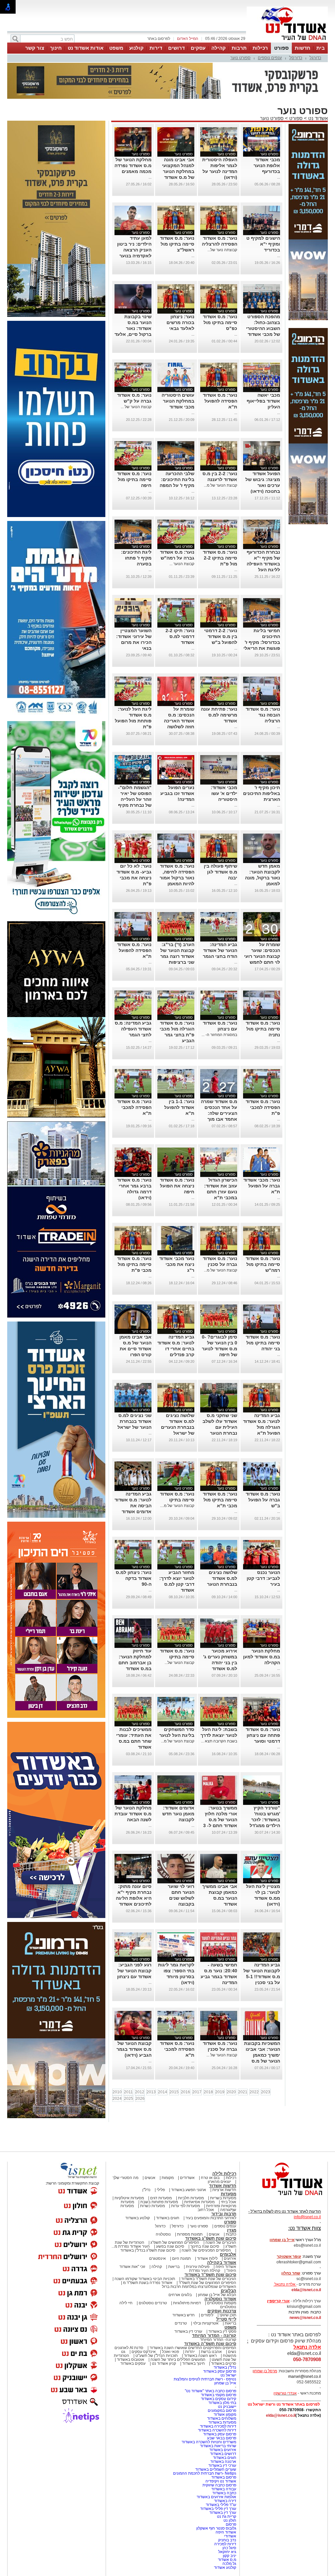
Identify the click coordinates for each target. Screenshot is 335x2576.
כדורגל (315, 58)
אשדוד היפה (225, 2267)
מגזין (232, 2230)
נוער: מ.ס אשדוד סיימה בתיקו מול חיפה (134, 479)
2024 (117, 2099)
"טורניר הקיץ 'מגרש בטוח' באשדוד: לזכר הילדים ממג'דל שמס (265, 1820)
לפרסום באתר (159, 39)
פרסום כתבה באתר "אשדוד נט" (211, 2391)
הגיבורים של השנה (221, 2242)
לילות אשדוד (207, 2258)
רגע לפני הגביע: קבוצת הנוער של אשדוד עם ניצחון (134, 1971)
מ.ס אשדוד (227, 2560)
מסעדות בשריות (223, 2198)
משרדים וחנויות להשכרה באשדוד (209, 2442)
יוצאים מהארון (219, 2182)
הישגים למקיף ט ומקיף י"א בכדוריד (263, 244)
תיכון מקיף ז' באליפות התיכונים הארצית (262, 793)
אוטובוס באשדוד (131, 2360)
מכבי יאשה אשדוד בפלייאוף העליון (263, 401)
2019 (220, 2092)
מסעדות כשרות (152, 2206)
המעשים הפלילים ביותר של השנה (178, 2360)
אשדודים (187, 2178)
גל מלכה (229, 2564)
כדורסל (296, 58)
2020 (231, 2092)
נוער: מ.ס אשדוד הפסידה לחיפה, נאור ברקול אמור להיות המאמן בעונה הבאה (177, 878)
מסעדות (229, 2194)
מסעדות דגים (161, 2198)
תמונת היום (181, 2258)
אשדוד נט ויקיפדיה (220, 2481)
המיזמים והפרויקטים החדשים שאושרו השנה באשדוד (192, 2348)
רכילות (260, 48)
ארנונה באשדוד (223, 2462)
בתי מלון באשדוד (222, 2403)
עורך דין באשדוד (223, 2513)
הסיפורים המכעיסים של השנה (206, 2250)
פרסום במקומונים (222, 2411)
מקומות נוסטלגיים (221, 2303)
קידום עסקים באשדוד (219, 2399)
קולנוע (136, 48)
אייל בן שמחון (225, 2383)
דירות (156, 48)
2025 (129, 2099)
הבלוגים (229, 2291)
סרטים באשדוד (224, 2363)
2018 (208, 2092)
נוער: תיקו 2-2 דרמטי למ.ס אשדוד (180, 636)
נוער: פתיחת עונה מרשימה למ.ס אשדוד (219, 715)
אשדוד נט (317, 118)
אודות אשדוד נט (86, 48)
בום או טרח (210, 2178)
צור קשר (35, 48)
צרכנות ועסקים (222, 2311)
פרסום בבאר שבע (222, 2438)
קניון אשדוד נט (163, 2363)
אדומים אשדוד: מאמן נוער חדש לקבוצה (178, 1814)
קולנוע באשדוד (138, 2218)
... (279, 177)
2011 (128, 2092)
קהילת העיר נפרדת (205, 2271)
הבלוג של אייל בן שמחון (217, 2295)
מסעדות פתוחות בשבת (159, 2202)
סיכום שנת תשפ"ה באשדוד (210, 2344)
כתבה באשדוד (224, 2493)
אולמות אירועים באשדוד (216, 2497)
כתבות (231, 2234)
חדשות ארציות (224, 2190)
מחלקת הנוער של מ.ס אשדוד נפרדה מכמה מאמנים (133, 165)
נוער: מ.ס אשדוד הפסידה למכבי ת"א (134, 1107)
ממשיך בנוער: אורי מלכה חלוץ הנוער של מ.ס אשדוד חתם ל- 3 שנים (220, 1820)
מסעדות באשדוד (222, 2422)
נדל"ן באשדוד (225, 2367)
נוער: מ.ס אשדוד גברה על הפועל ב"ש (263, 1500)
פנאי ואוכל (170, 2352)
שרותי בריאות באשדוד (218, 2446)
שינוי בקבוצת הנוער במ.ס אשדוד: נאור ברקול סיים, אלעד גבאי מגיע (133, 328)
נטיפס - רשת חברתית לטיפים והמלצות (205, 2379)
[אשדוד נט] (284, 2197)
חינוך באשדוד (194, 2363)
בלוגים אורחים (180, 2295)
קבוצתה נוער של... (222, 250)
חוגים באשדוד (168, 2218)
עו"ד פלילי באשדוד (220, 2505)
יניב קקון (229, 2556)
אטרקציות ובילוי (206, 2323)
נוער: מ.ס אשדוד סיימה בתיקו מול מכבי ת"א (220, 1500)
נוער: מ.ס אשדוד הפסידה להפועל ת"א (220, 401)
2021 (243, 2092)
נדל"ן (146, 2190)
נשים (232, 2352)
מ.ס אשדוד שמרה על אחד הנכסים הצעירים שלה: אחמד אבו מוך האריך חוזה (219, 1113)
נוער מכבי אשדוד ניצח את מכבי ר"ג (177, 1264)
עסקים (198, 48)
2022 (254, 2092)
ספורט (281, 48)
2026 (140, 2099)
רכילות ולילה (224, 2174)
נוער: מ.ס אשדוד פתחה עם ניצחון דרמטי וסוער (263, 1735)
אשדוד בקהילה (222, 2263)
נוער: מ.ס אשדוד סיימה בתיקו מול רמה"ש (263, 1264)
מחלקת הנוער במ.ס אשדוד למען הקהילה (262, 1657)
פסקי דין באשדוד (222, 2331)
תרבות (239, 48)
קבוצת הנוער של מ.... (177, 1506)
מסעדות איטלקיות (129, 2198)
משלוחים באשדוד (222, 2418)
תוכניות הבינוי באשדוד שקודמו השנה (144, 2279)
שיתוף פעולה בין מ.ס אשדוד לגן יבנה (220, 872)
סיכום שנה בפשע (170, 2246)
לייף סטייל (226, 2319)
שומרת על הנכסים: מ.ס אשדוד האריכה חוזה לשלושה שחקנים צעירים (178, 721)
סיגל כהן (229, 2548)
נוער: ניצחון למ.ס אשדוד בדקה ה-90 (134, 1578)
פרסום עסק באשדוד (219, 2371)
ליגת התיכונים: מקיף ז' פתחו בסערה (136, 558)
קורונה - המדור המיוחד (214, 2335)
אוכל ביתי (228, 2202)
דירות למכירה (225, 2544)
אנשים (150, 2178)
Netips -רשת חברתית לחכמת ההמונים (205, 2473)
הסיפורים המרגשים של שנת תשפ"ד (207, 2283)
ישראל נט (228, 2375)
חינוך (56, 48)
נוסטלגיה (163, 2234)
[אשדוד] (287, 42)
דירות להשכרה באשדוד (217, 2430)
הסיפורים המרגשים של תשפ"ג (175, 2242)
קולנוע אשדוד (225, 2567)
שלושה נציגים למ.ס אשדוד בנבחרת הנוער (222, 1578)
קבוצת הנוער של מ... (220, 485)
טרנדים (181, 2323)
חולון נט (229, 2520)
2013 (151, 2092)
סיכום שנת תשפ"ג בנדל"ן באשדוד (148, 2250)
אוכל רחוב (206, 2210)
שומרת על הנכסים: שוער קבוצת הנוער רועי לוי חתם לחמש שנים (262, 956)
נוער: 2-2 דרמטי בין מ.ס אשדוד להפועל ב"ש (221, 636)
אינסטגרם (158, 2258)
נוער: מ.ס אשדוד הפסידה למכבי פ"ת (263, 1107)
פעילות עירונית (198, 2267)
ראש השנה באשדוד (200, 2356)
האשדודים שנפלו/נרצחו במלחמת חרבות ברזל (199, 2287)
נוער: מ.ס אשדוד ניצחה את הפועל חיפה (177, 1186)
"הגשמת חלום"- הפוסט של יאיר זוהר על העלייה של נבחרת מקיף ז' (135, 799)
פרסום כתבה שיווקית (219, 2485)
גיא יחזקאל (227, 2552)
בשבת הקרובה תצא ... (219, 1741)
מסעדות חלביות (191, 2198)
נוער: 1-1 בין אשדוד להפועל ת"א (179, 1107)
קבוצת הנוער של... (179, 1663)
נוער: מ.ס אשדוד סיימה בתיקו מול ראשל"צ (177, 244)
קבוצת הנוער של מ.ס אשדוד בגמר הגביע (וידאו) (134, 2049)
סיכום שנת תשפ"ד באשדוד (210, 2275)
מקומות (168, 2178)
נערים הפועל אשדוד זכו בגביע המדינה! (177, 793)
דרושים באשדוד (223, 2454)
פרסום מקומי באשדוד (219, 2395)
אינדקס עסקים (144, 2352)
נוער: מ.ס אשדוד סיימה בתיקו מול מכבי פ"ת (134, 1264)
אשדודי (230, 2536)
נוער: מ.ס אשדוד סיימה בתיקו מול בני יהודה (263, 1343)
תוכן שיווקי (228, 2315)
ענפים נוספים (270, 58)
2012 (140, 2092)
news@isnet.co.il (305, 2318)
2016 (185, 2092)
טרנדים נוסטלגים (153, 2303)
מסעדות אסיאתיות (199, 2202)
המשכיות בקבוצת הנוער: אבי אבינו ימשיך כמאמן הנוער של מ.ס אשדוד (262, 2055)
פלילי (161, 2190)
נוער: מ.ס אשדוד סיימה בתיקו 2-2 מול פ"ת (220, 558)
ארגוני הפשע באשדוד (189, 2190)
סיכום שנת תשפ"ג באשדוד (211, 2238)
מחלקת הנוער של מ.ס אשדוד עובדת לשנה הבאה (133, 1814)
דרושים (176, 48)
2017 (197, 2092)
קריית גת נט (227, 2516)
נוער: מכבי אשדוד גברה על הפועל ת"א (262, 1186)
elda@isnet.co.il (306, 2290)
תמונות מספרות (189, 2234)
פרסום (230, 2524)
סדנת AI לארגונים (129, 2348)
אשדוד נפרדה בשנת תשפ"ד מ (147, 2283)
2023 (266, 2092)
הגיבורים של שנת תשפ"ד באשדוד (208, 2279)
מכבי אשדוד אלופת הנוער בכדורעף (267, 165)
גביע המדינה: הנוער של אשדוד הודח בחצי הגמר (220, 950)
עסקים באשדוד (133, 2363)
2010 (117, 2092)
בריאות (174, 2267)
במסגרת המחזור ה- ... (219, 1035)
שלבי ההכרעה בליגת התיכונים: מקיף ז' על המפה (177, 479)
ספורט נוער (240, 58)
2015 (174, 2092)
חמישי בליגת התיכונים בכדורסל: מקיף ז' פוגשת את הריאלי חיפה (262, 642)
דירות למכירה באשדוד (218, 2426)
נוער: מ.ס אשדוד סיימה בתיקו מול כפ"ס (220, 322)
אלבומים (228, 2254)
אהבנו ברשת (211, 2352)
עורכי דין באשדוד (188, 2331)
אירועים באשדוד (223, 2450)
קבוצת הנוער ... (182, 564)
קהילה (219, 48)
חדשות (303, 48)
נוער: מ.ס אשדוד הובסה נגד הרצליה (263, 715)
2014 (163, 2092)
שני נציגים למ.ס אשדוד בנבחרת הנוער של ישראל (134, 1421)
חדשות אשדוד (223, 2186)
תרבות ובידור (224, 2214)
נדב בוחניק (227, 2540)
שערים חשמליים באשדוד (216, 2469)
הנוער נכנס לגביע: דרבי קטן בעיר (263, 1578)
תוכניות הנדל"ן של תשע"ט (157, 2356)
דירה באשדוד (225, 2501)
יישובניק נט (227, 2407)
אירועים (230, 2258)
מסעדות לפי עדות (185, 2206)
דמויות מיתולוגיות (187, 2303)
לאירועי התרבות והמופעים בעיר (211, 2218)
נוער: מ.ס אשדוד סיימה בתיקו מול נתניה (263, 1029)
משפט (116, 48)
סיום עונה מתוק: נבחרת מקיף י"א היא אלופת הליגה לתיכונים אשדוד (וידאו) (134, 1898)
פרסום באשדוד (223, 2477)
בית (321, 48)
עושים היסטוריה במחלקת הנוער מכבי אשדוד (178, 401)
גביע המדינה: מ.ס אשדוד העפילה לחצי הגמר (133, 1029)
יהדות (190, 2352)
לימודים (207, 2315)
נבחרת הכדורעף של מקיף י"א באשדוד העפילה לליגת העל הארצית (263, 564)
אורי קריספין (278, 2301)
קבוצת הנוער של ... (136, 407)
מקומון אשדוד (225, 2414)
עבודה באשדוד (223, 2489)
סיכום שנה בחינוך (205, 2246)
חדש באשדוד (184, 2315)
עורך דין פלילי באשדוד (218, 2509)
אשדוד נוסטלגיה (220, 2299)
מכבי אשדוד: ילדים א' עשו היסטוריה (224, 793)
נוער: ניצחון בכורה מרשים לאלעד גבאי (180, 322)
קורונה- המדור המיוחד (218, 2340)
